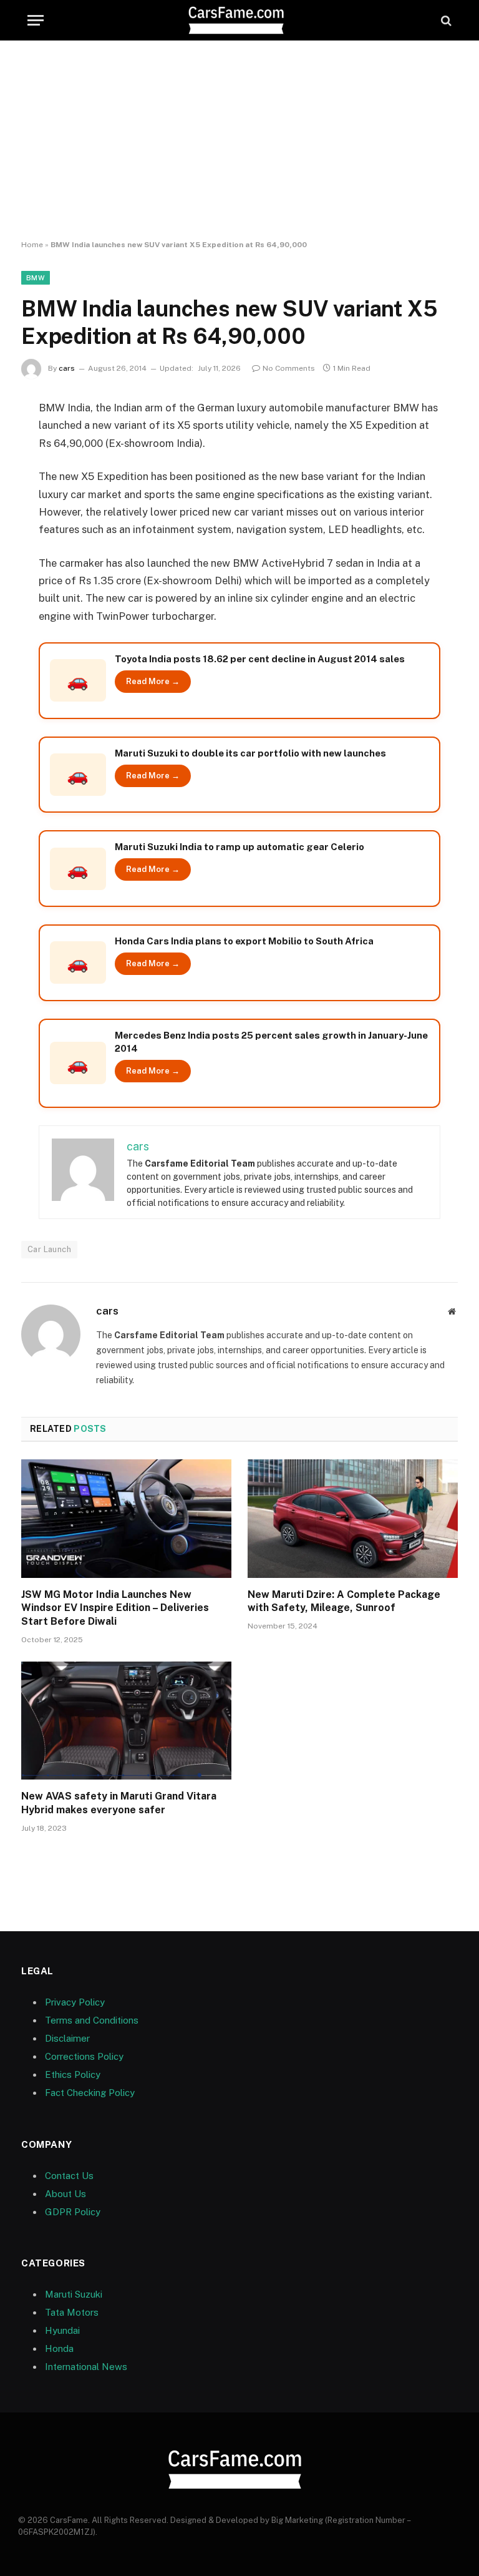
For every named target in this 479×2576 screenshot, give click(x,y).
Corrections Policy (84, 2056)
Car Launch (49, 1249)
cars (67, 368)
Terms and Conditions (92, 2020)
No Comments (289, 368)
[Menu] (36, 20)
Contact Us (69, 2176)
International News (86, 2367)
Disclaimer (67, 2038)
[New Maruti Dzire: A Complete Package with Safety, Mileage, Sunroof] (353, 1519)
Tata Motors (72, 2312)
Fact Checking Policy (90, 2093)
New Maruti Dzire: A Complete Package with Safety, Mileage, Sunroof (344, 1601)
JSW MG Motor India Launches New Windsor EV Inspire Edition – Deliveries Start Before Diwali (115, 1608)
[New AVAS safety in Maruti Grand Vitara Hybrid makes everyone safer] (126, 1721)
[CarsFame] (239, 20)
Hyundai (62, 2330)
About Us (65, 2194)
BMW (36, 278)
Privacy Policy (75, 2002)
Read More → (153, 681)
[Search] (445, 20)
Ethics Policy (73, 2074)
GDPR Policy (73, 2212)
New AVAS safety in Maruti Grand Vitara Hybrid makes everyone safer (119, 1803)
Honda (59, 2348)
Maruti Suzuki (74, 2294)
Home (32, 245)
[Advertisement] (239, 140)
